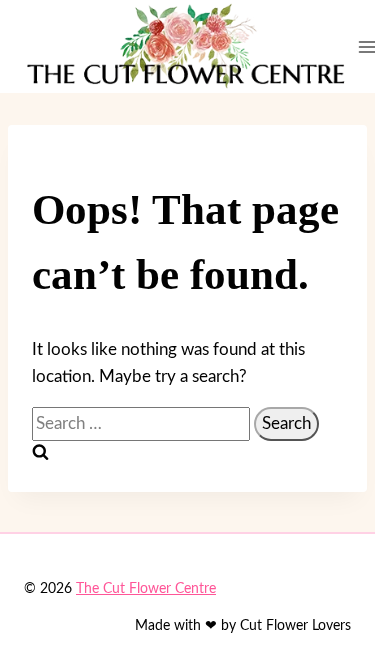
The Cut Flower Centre (146, 589)
